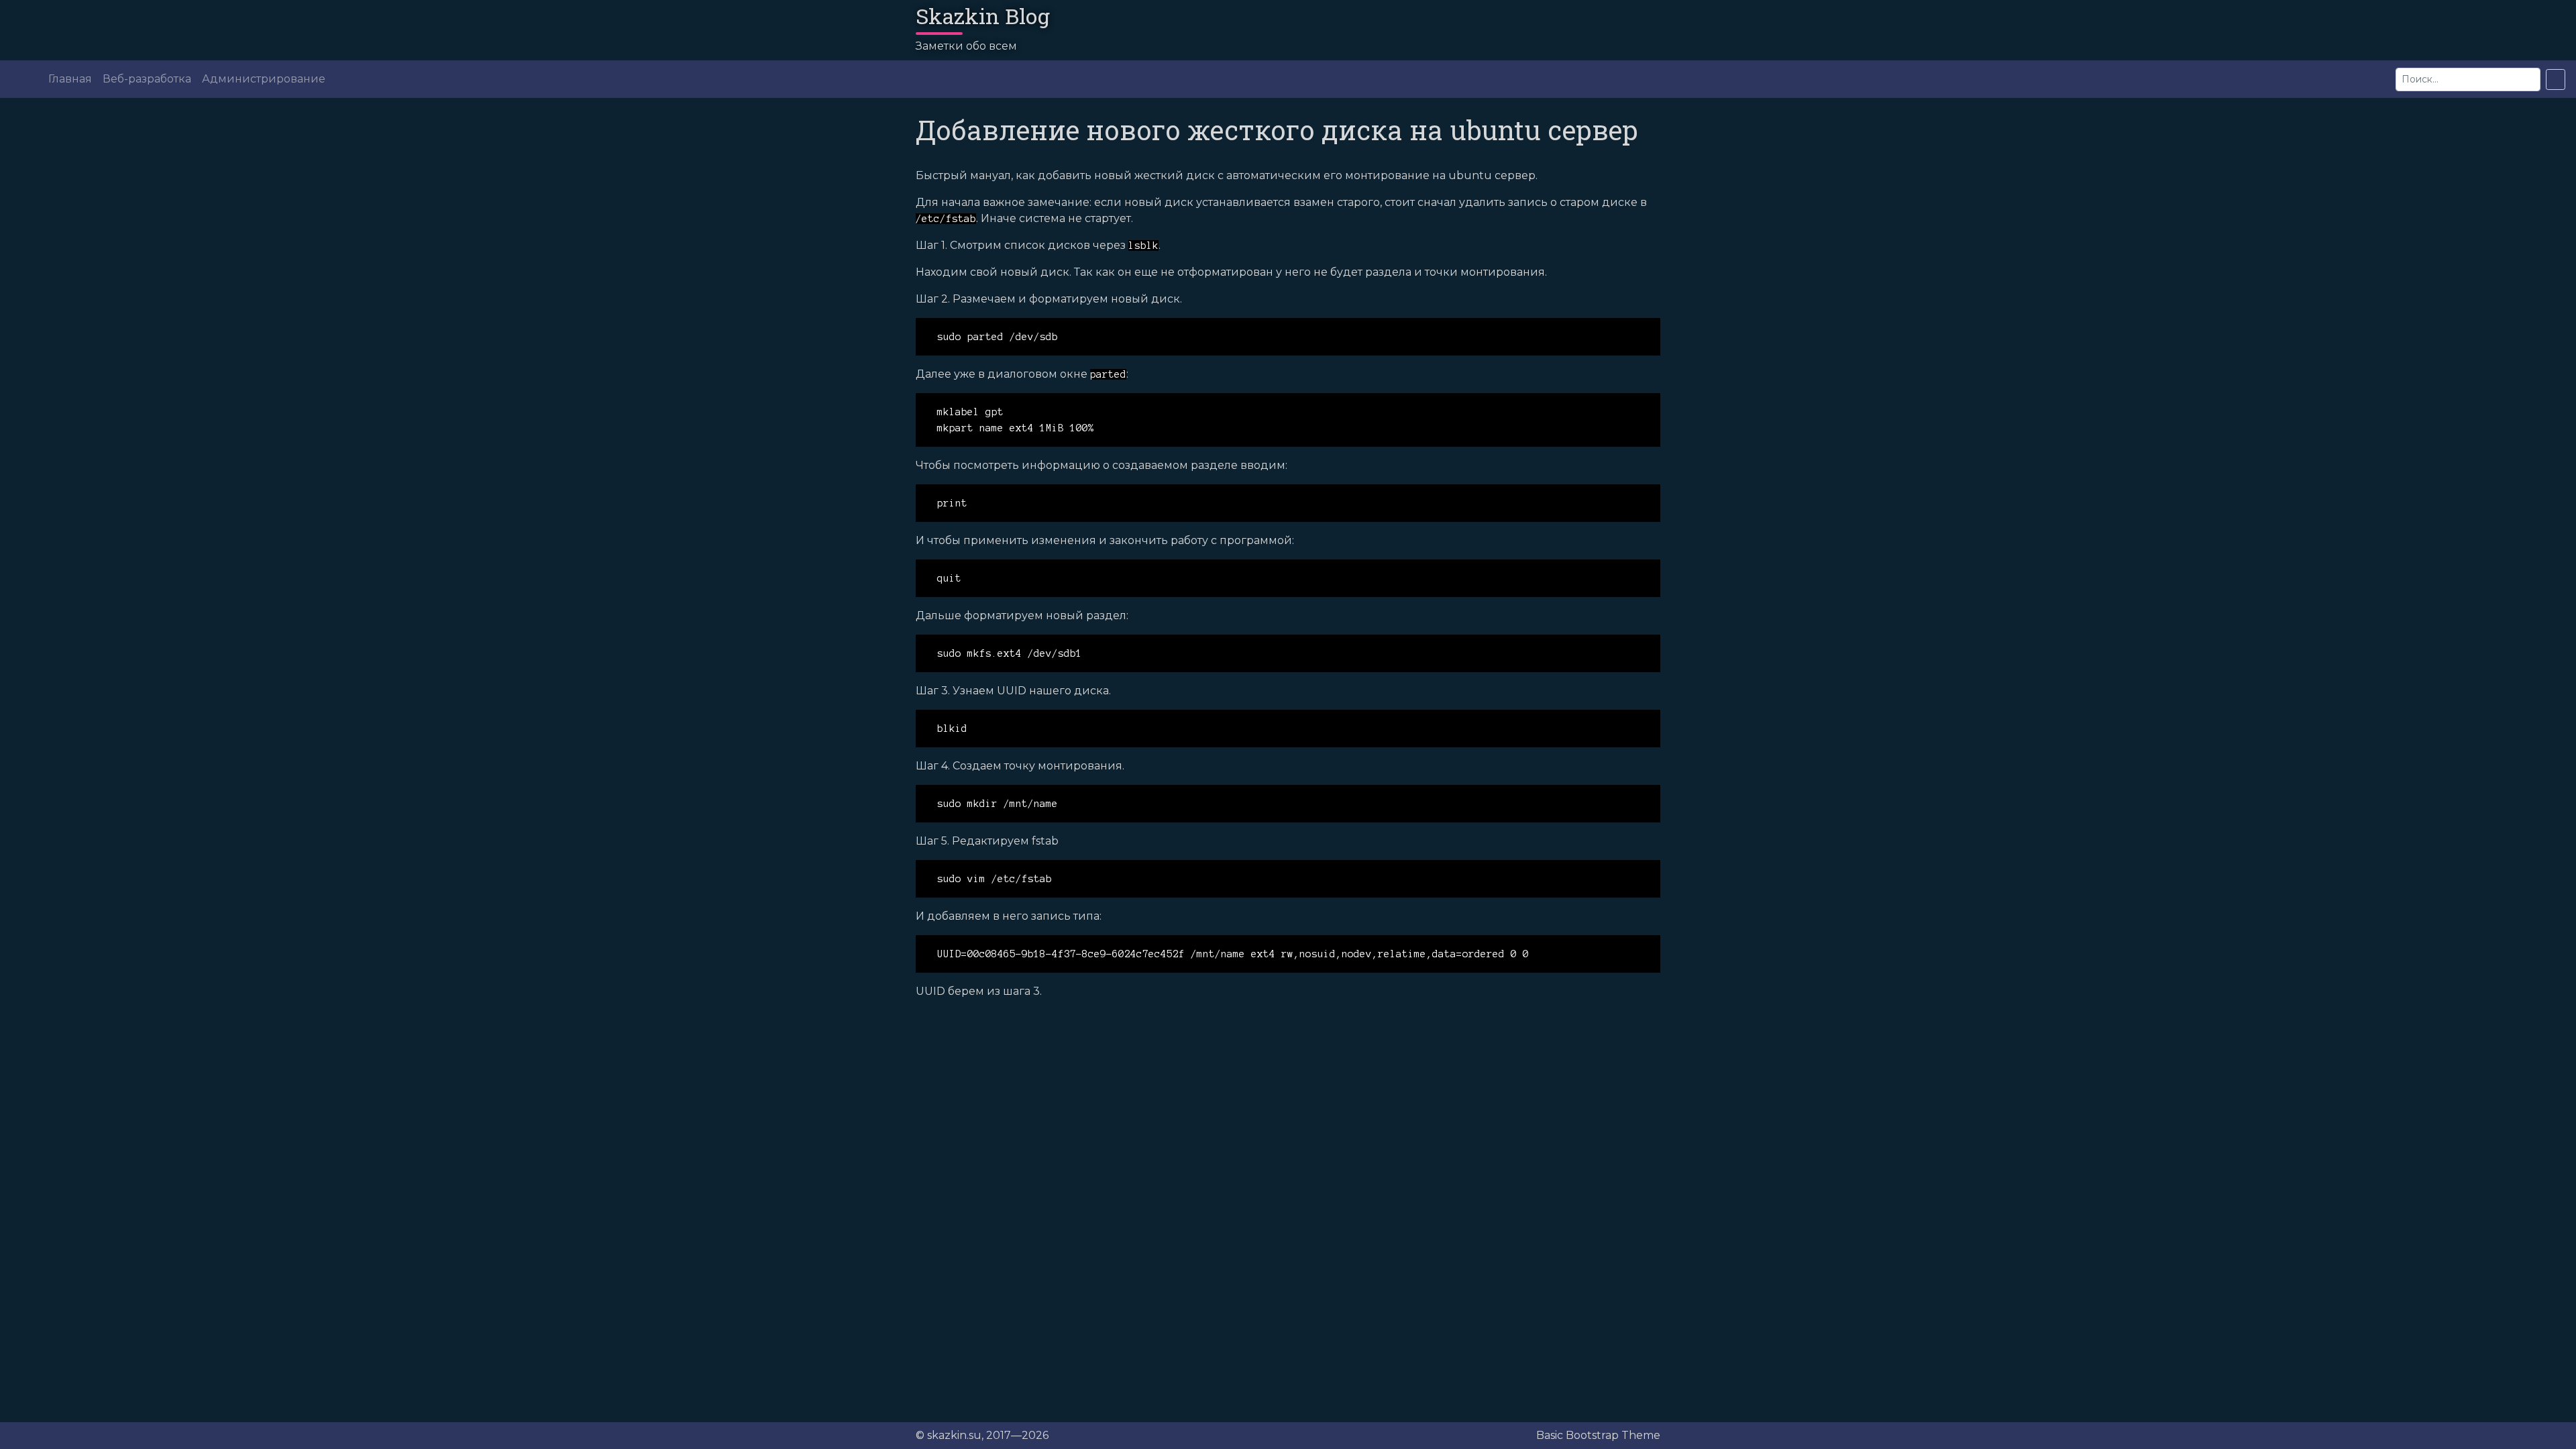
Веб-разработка (147, 79)
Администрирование (264, 79)
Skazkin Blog (983, 16)
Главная (70, 79)
